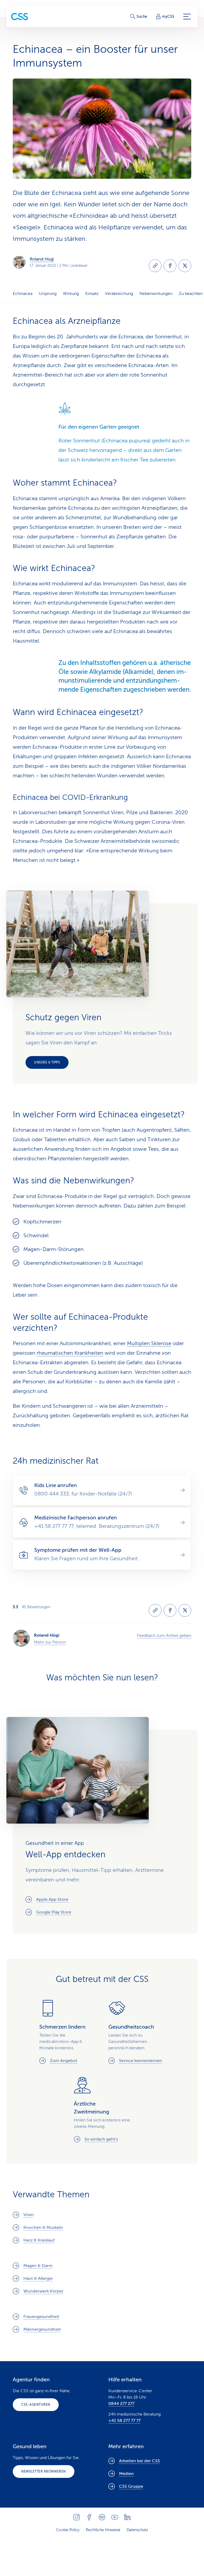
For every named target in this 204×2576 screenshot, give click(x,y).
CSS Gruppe (131, 2486)
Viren (29, 2215)
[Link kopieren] (155, 266)
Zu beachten (191, 294)
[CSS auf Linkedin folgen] (127, 2517)
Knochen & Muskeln (43, 2228)
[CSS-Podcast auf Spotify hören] (102, 2517)
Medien (126, 2474)
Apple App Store (52, 1899)
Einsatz (92, 294)
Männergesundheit (42, 2329)
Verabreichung (119, 294)
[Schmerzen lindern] (67, 2032)
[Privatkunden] (20, 17)
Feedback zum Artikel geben (164, 1636)
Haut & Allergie (38, 2278)
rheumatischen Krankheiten (70, 1353)
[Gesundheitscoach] (137, 2032)
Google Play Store (54, 1912)
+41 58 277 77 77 (124, 2421)
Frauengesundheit (41, 2317)
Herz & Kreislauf (39, 2240)
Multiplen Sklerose (149, 1343)
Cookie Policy (68, 2530)
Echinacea (23, 294)
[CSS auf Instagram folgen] (76, 2517)
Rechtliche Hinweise (103, 2530)
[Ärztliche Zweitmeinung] (102, 2109)
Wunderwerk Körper (43, 2291)
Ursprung (48, 294)
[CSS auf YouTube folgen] (115, 2517)
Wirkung (71, 294)
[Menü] (187, 17)
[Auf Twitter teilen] (185, 266)
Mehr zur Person (50, 1642)
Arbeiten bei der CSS (139, 2461)
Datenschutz (137, 2530)
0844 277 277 (121, 2404)
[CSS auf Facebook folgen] (89, 2517)
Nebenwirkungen (156, 294)
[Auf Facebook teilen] (170, 266)
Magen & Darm (38, 2266)
